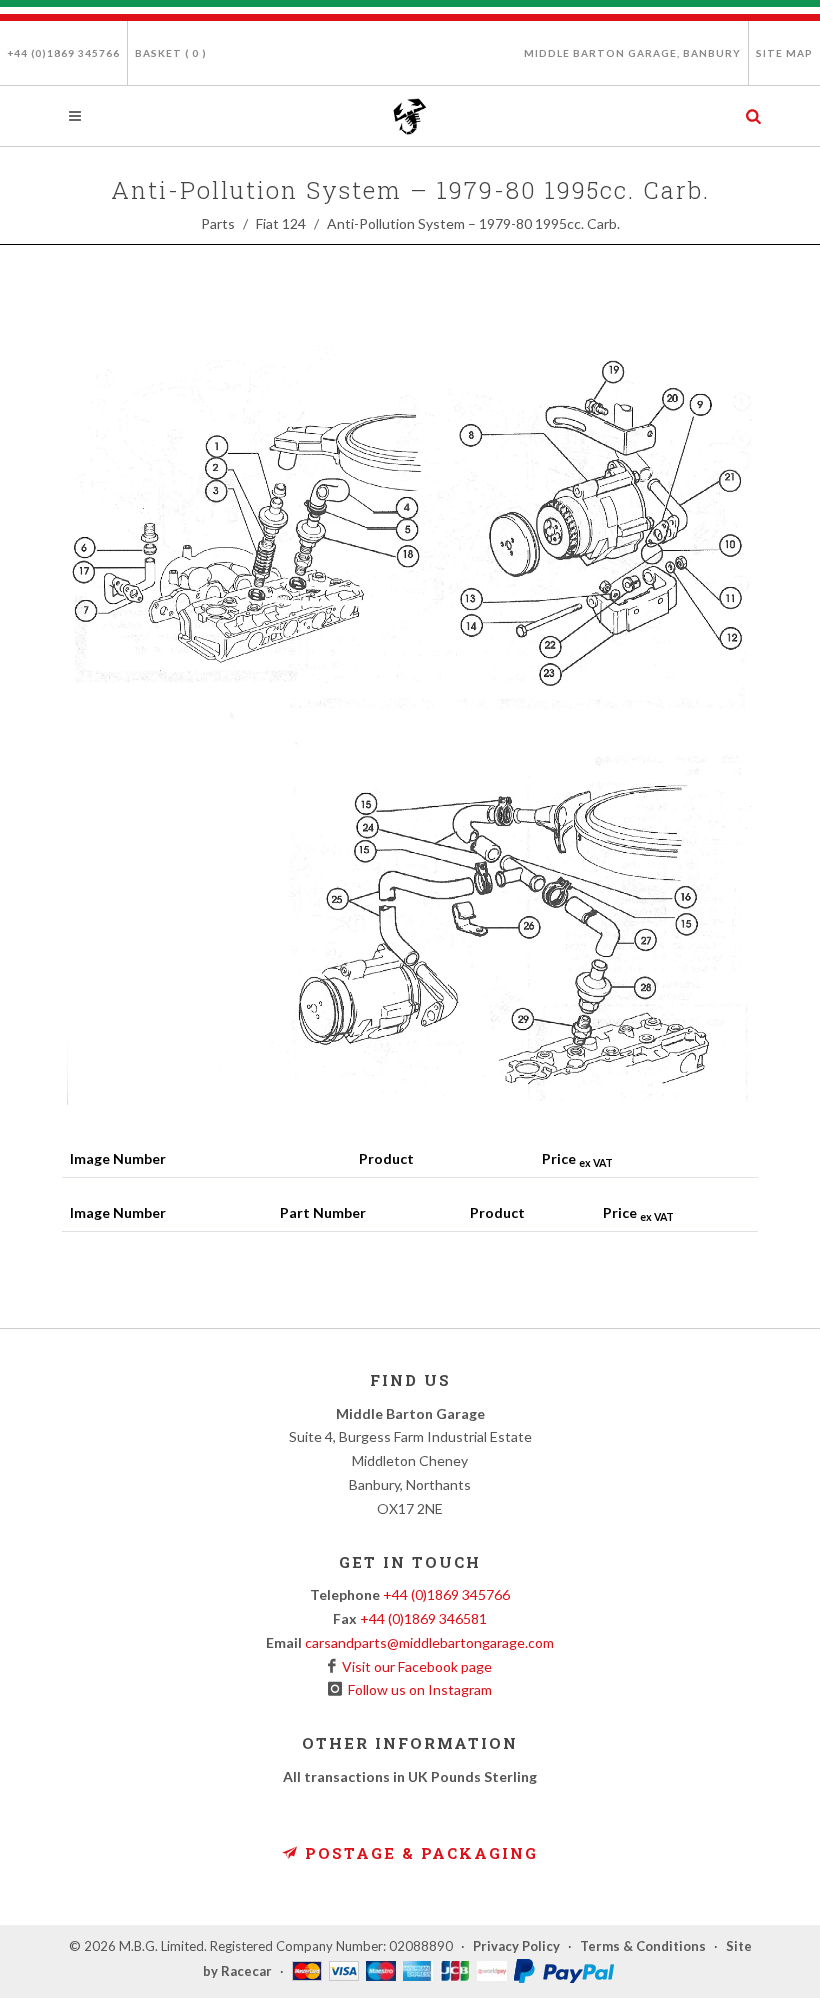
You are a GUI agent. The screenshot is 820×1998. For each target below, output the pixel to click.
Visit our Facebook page (414, 1666)
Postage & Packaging (418, 1853)
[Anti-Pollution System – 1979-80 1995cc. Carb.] (410, 725)
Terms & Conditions (643, 1946)
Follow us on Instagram (417, 1689)
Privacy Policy (516, 1946)
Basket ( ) (171, 53)
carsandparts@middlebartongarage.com (429, 1642)
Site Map (784, 53)
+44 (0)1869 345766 (63, 53)
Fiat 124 (281, 223)
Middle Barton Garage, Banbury (632, 53)
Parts (218, 223)
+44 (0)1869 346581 (423, 1618)
